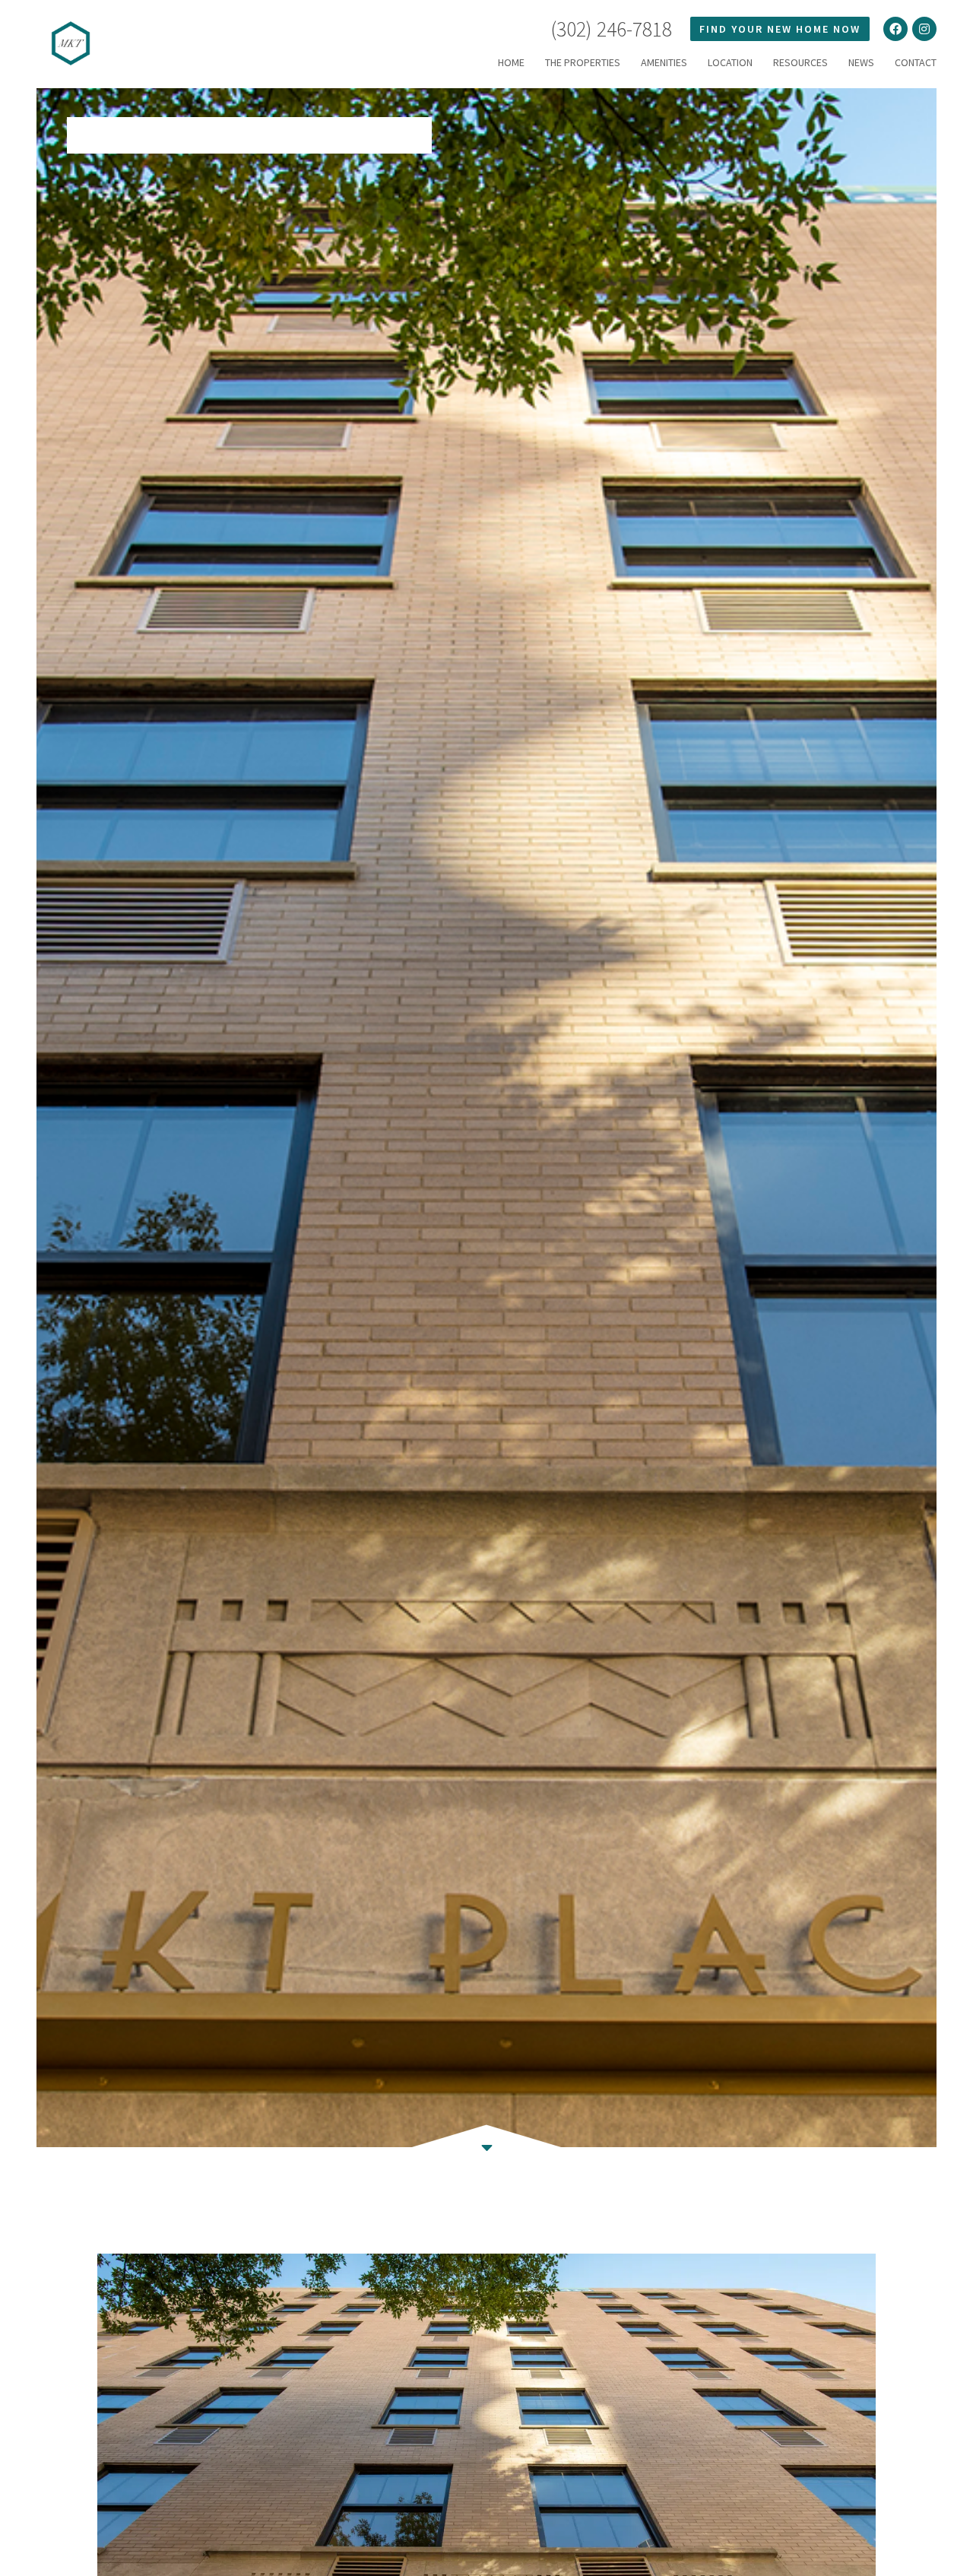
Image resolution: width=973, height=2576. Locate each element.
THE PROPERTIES (583, 62)
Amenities (664, 62)
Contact (916, 62)
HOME (511, 62)
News (861, 62)
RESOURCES (800, 62)
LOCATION (730, 62)
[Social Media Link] (895, 29)
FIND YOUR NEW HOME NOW (780, 29)
